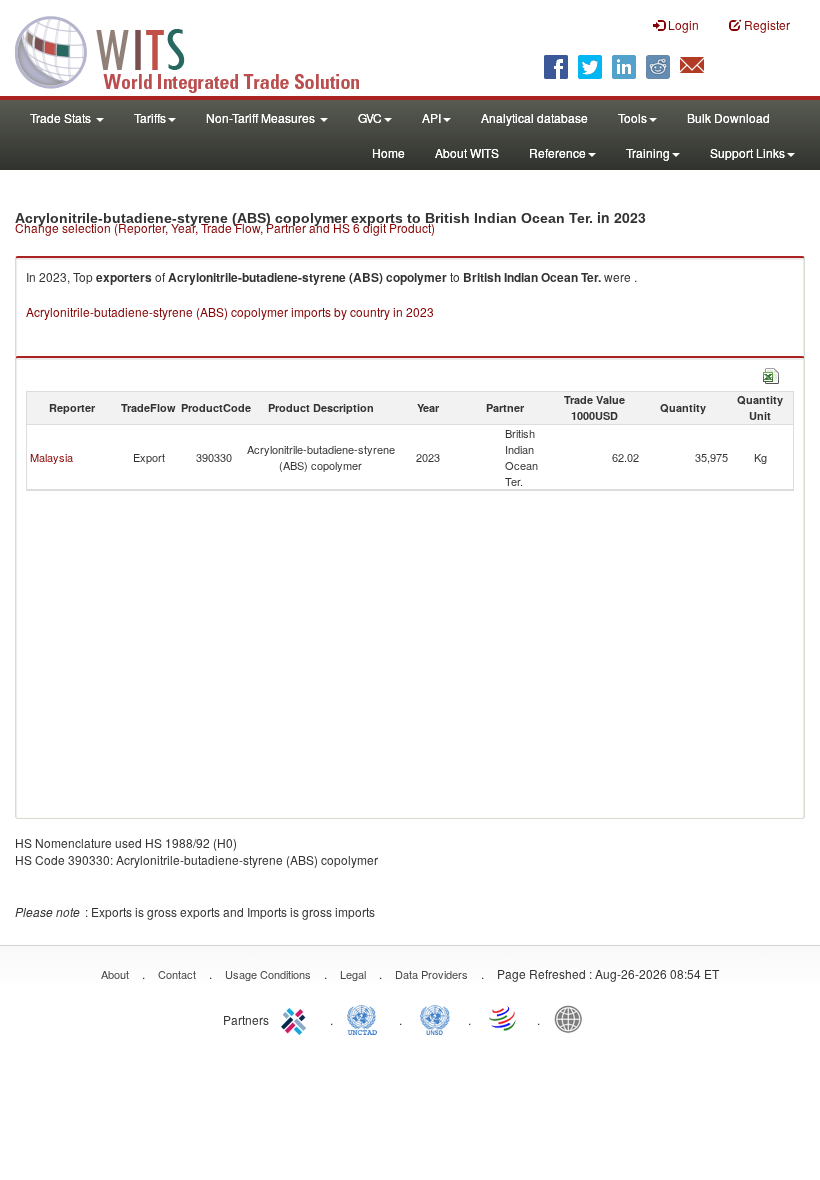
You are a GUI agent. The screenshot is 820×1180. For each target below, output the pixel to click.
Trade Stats (62, 117)
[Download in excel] (771, 373)
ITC (297, 1018)
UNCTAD (366, 1018)
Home (388, 152)
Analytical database (534, 117)
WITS (200, 50)
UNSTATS (435, 1018)
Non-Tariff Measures (262, 117)
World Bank (573, 1018)
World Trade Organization (504, 1018)
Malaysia (51, 457)
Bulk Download (728, 117)
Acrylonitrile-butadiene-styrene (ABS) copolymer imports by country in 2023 (230, 311)
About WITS (467, 152)
